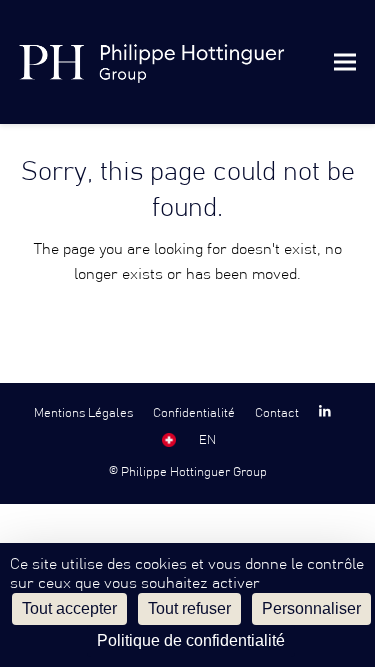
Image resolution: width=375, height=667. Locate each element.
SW (169, 440)
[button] (345, 61)
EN (207, 440)
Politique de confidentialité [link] (191, 640)
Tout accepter (69, 608)
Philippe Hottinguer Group (194, 472)
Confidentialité (194, 413)
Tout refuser (189, 608)
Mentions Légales (83, 413)
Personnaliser (311, 608)
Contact (277, 413)
